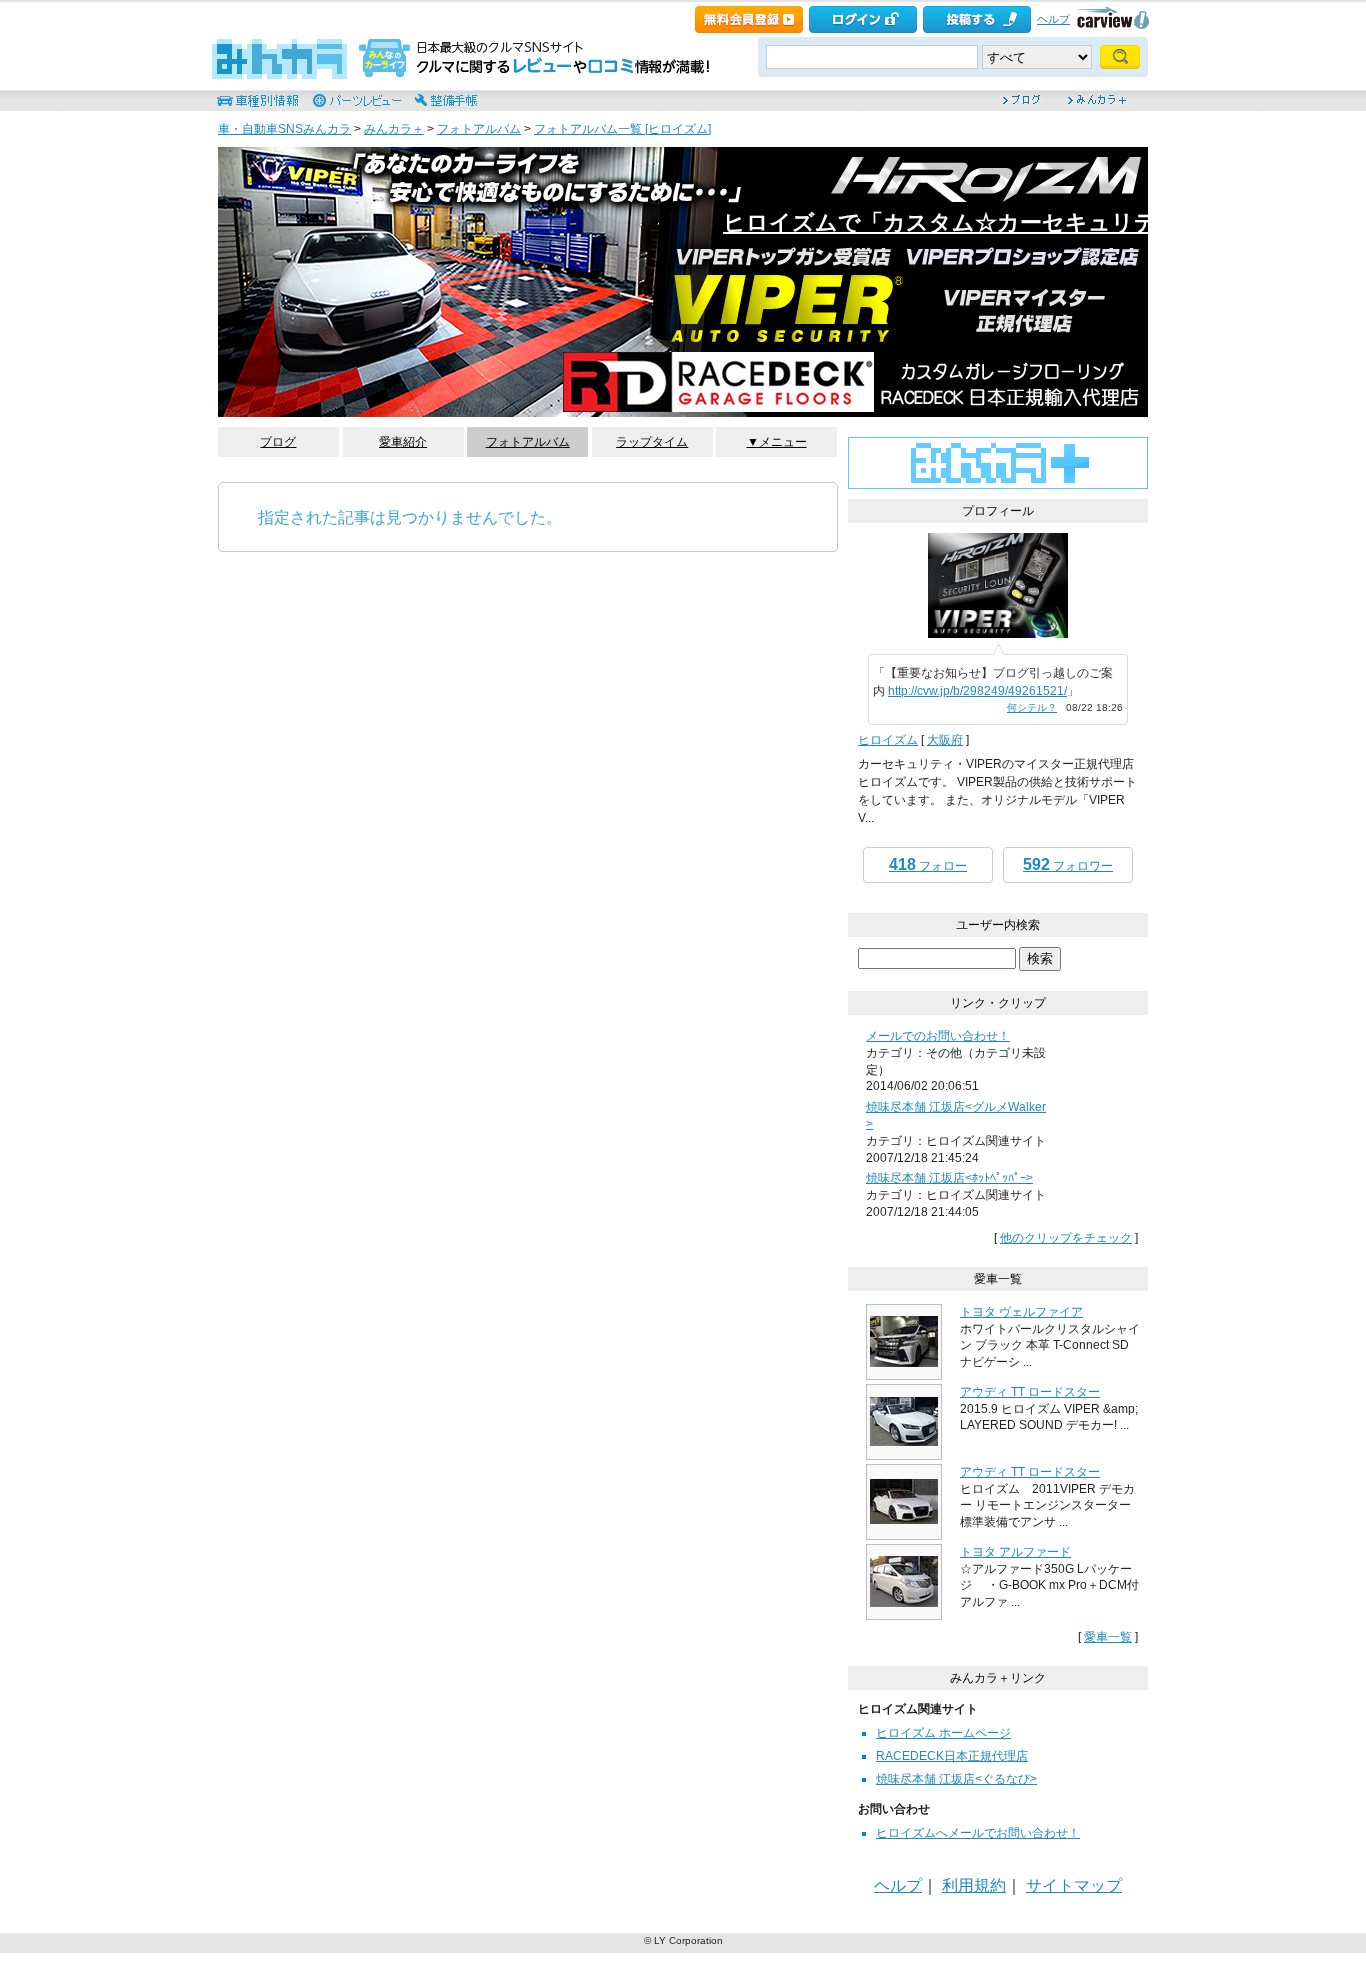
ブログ (278, 442)
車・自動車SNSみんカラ (284, 129)
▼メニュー (777, 442)
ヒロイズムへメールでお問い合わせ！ (978, 1833)
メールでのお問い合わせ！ (938, 1036)
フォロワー (1068, 864)
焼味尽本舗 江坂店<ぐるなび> (956, 1779)
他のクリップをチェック (1066, 1238)
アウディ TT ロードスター (1030, 1392)
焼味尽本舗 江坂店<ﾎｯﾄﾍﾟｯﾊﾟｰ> (949, 1178)
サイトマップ (1074, 1885)
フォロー (928, 864)
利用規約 (974, 1885)
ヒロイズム (888, 740)
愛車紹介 (403, 442)
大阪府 (945, 740)
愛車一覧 (1108, 1637)
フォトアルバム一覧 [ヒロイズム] (622, 129)
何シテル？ (1032, 707)
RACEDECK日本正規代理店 (952, 1756)
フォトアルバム (479, 129)
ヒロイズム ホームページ (943, 1733)
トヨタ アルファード (1015, 1552)
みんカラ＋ (394, 129)
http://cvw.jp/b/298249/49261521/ (977, 691)
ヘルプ (1053, 19)
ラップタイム (652, 442)
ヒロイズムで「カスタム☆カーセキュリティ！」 (973, 222)
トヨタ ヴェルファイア (1021, 1312)
